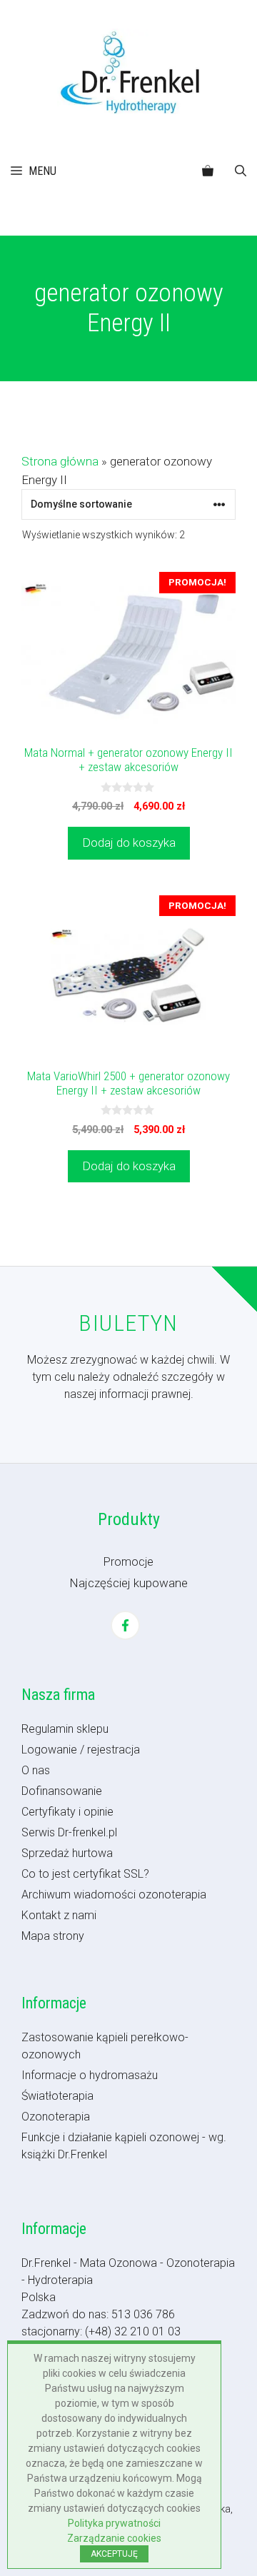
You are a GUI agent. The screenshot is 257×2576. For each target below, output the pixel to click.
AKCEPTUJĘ (114, 2554)
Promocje (128, 1562)
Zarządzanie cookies (114, 2538)
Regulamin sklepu (65, 1729)
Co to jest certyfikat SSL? (85, 1874)
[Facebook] (125, 1625)
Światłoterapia (57, 2096)
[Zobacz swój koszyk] (208, 171)
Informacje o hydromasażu (90, 2075)
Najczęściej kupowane (128, 1583)
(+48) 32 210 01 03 (133, 2331)
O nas (36, 1770)
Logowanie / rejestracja (81, 1750)
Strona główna (60, 461)
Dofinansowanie (62, 1791)
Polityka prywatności (114, 2523)
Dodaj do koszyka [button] (129, 842)
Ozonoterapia (56, 2117)
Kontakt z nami (59, 1915)
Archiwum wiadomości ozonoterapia (114, 1895)
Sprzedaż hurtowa (67, 1853)
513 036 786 (143, 2314)
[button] (241, 171)
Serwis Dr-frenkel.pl (69, 1832)
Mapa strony (53, 1936)
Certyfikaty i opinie (67, 1812)
